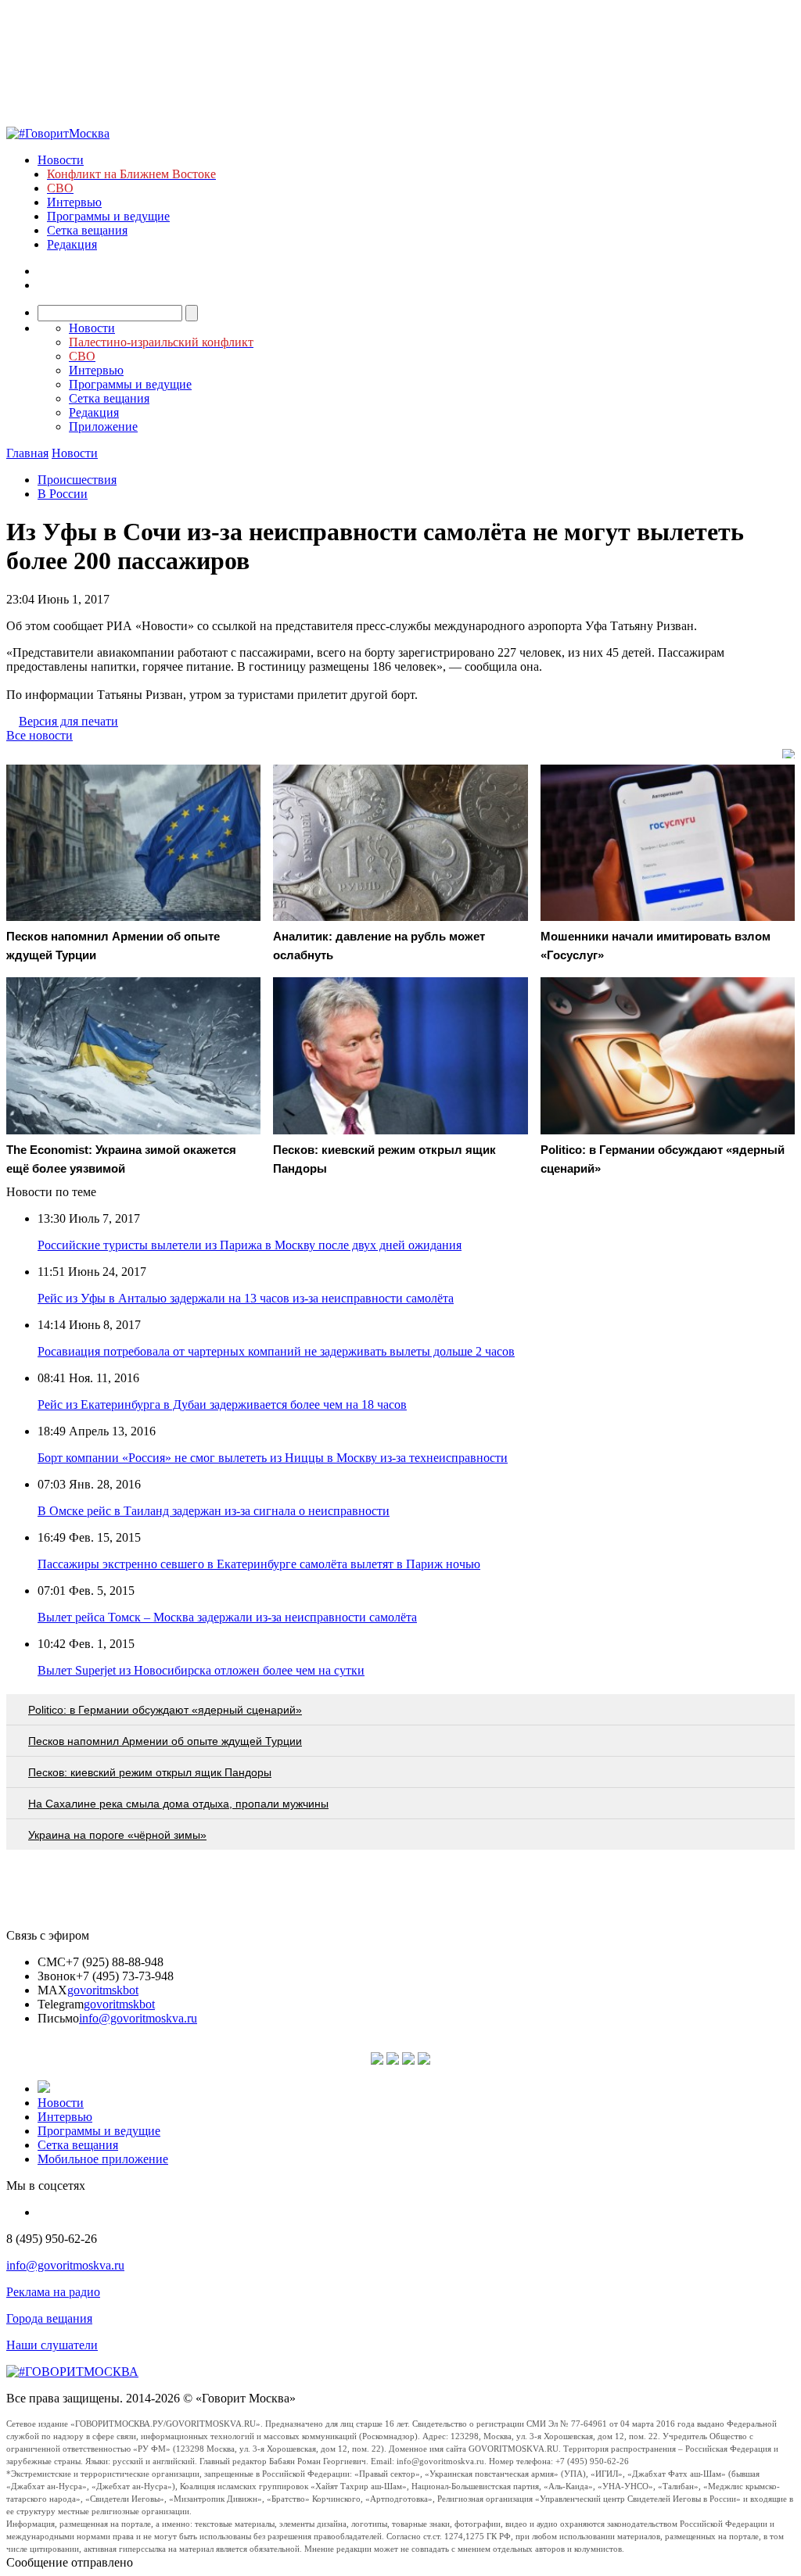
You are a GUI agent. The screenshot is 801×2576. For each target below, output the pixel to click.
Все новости (40, 735)
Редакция (72, 244)
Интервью (74, 202)
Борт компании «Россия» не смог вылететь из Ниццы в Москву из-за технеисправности (273, 1458)
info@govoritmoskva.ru (138, 2018)
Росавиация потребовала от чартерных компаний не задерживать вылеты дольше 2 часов (276, 1351)
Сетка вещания (87, 230)
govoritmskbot (103, 1990)
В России (63, 494)
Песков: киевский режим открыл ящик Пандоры (150, 1772)
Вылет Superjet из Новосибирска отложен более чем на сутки (201, 1670)
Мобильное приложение (103, 2159)
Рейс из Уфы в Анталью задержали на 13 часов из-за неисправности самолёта (246, 1298)
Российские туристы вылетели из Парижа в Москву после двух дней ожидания (250, 1245)
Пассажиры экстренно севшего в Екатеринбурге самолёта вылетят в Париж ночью (259, 1564)
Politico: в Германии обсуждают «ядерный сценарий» (165, 1710)
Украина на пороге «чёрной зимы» (117, 1835)
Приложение (103, 426)
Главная (27, 453)
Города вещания (49, 2318)
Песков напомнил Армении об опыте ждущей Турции (165, 1741)
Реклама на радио (53, 2292)
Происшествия (77, 480)
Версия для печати (68, 721)
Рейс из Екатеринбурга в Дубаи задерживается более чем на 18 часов (222, 1404)
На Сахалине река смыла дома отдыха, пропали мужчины (178, 1804)
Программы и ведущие (108, 216)
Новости (61, 160)
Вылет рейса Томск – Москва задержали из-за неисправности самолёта (227, 1617)
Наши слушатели (52, 2345)
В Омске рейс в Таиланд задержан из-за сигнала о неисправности (214, 1511)
